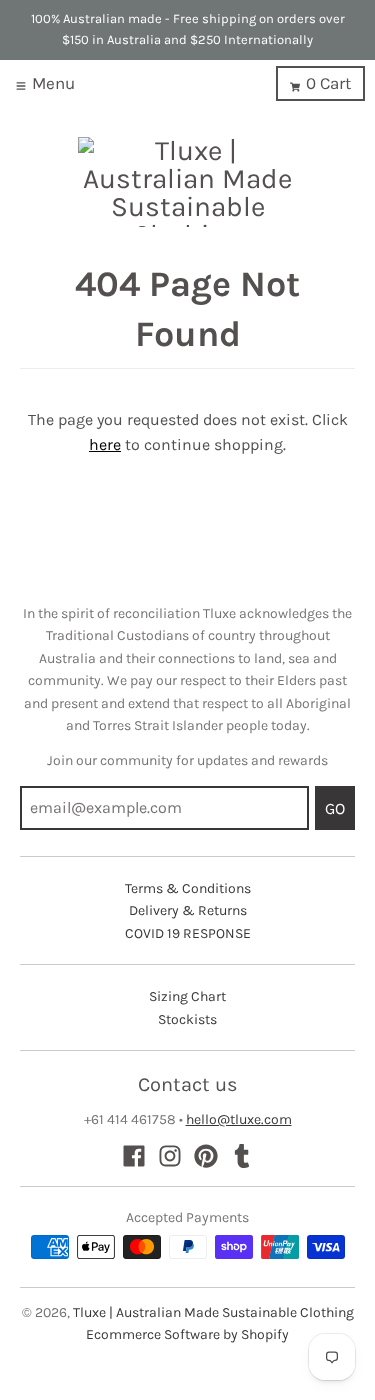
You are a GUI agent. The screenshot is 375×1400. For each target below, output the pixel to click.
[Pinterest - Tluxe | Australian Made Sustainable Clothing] (206, 1156)
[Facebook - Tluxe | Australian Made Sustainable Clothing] (134, 1156)
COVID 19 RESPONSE (188, 933)
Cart (328, 83)
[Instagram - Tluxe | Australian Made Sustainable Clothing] (170, 1156)
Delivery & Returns (188, 910)
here (105, 444)
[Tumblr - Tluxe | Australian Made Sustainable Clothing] (242, 1156)
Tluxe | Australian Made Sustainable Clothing (213, 1312)
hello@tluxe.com (239, 1119)
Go (335, 808)
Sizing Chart (187, 996)
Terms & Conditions (188, 888)
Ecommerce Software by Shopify (187, 1334)
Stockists (187, 1019)
